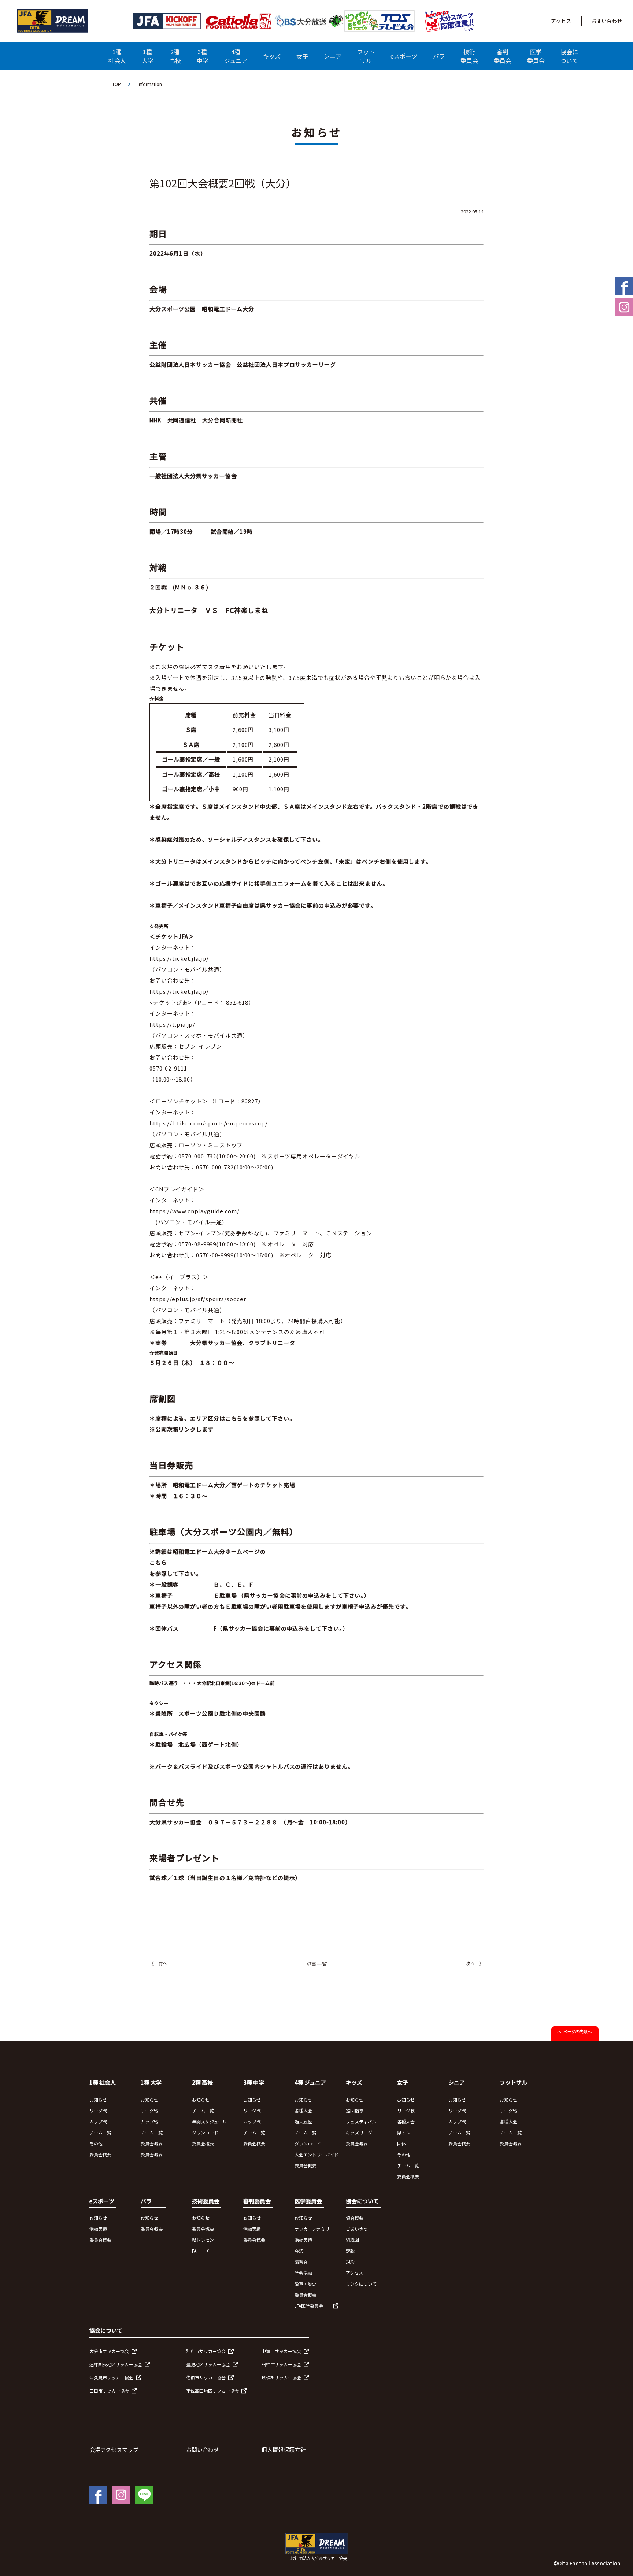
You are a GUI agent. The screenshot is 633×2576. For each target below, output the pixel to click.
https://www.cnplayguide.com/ (195, 1211)
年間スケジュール (209, 2121)
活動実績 (98, 2229)
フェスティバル (361, 2121)
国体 (401, 2143)
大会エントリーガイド (316, 2154)
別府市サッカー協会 (206, 2351)
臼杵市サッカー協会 (281, 2364)
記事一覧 (316, 1964)
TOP (116, 84)
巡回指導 (355, 2110)
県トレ (404, 2132)
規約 (350, 2262)
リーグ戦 (98, 2110)
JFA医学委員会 (309, 2306)
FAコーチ (201, 2251)
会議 (299, 2251)
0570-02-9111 (168, 1068)
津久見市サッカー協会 (111, 2377)
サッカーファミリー (314, 2229)
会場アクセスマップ (114, 2450)
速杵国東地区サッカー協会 (116, 2364)
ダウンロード (205, 2132)
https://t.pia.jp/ (172, 1024)
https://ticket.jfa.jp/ (179, 958)
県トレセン (203, 2240)
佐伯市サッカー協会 (206, 2377)
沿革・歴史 (306, 2284)
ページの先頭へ (578, 2032)
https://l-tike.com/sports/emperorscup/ (209, 1123)
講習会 (301, 2262)
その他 (96, 2143)
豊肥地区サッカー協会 (208, 2364)
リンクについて (361, 2284)
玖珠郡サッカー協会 (281, 2377)
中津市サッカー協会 (281, 2351)
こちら (158, 1562)
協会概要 (355, 2218)
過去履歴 (303, 2121)
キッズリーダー (361, 2132)
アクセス (561, 21)
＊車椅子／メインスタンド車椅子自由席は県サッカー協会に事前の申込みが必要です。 (263, 905)
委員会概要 (100, 2154)
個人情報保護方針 (284, 2450)
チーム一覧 (100, 2132)
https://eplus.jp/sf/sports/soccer (198, 1299)
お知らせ (98, 2099)
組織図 (352, 2240)
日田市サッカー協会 (109, 2391)
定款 (350, 2251)
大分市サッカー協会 (109, 2351)
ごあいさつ (357, 2229)
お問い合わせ (607, 21)
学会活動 (303, 2273)
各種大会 (303, 2110)
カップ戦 (98, 2121)
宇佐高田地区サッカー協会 (212, 2391)
